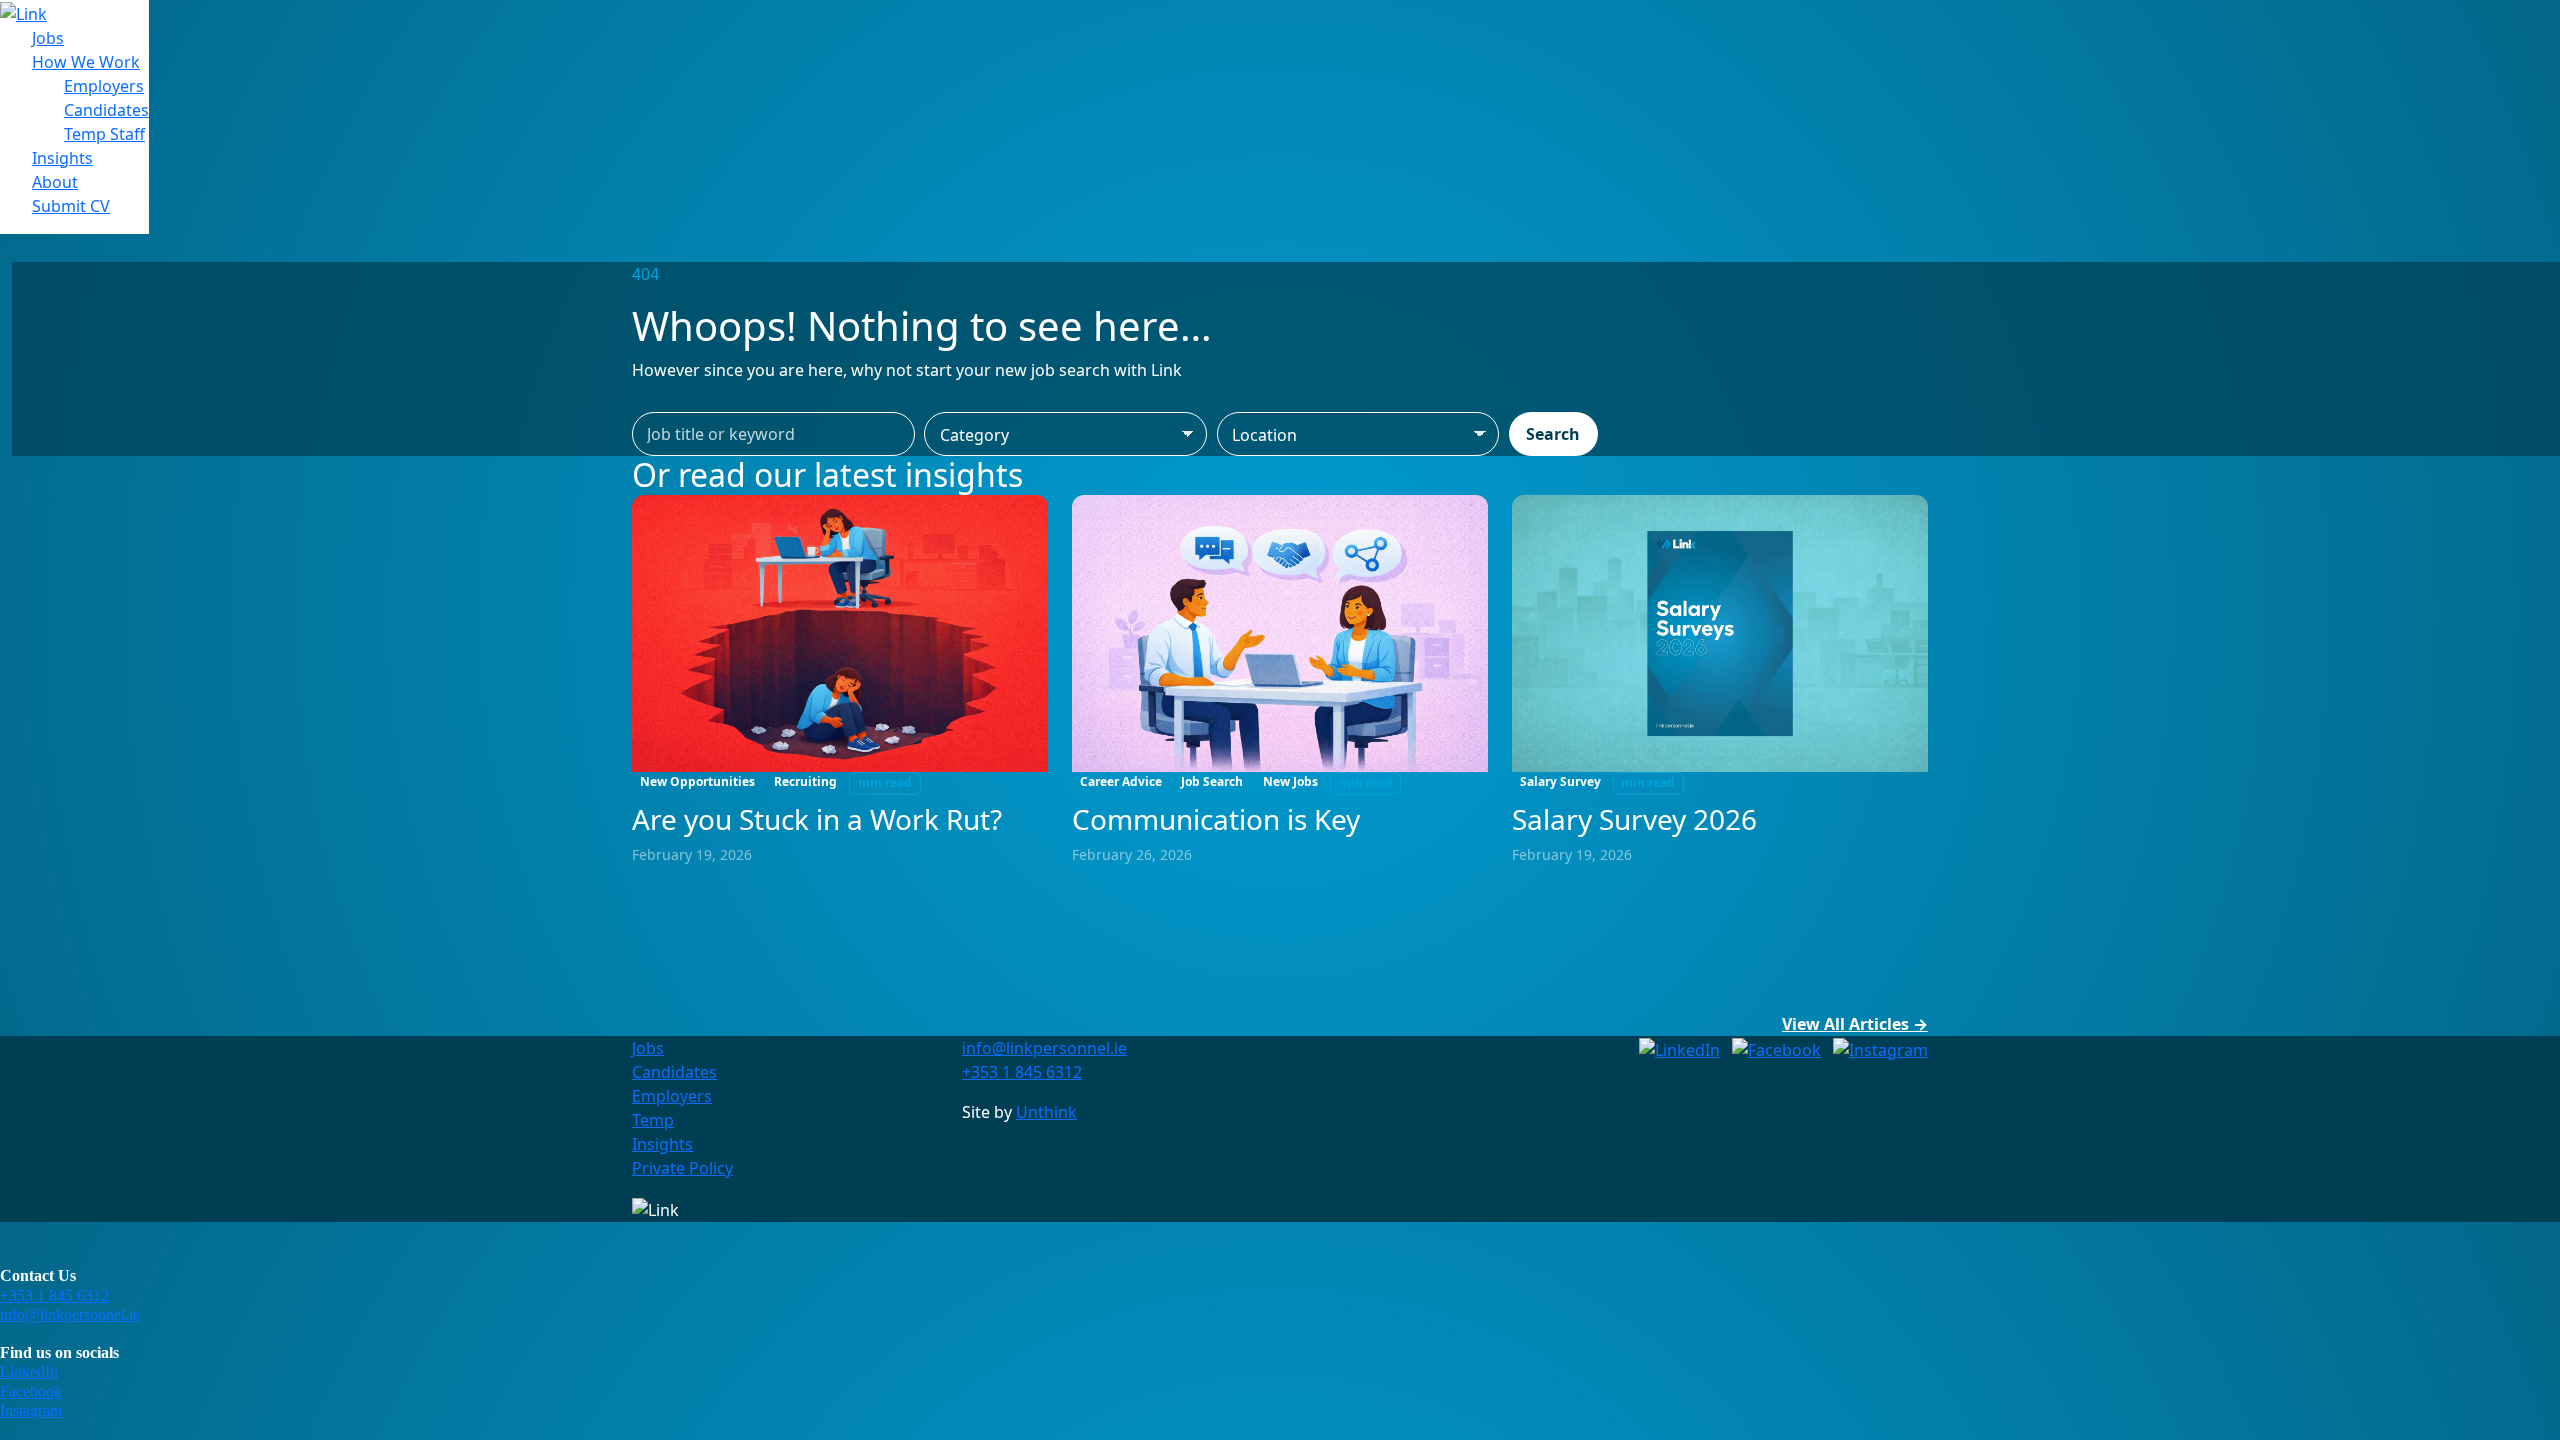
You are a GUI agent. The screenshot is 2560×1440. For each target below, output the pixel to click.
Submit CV (71, 206)
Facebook (31, 1391)
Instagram (31, 1410)
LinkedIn (29, 1371)
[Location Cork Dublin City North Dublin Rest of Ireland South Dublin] (1358, 434)
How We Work (86, 62)
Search (1553, 434)
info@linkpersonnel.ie (70, 1314)
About (55, 182)
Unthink (1046, 1112)
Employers (104, 86)
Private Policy (682, 1168)
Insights (62, 158)
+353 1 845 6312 (54, 1295)
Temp (653, 1120)
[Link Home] (23, 12)
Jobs (48, 38)
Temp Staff (104, 134)
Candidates (106, 110)
